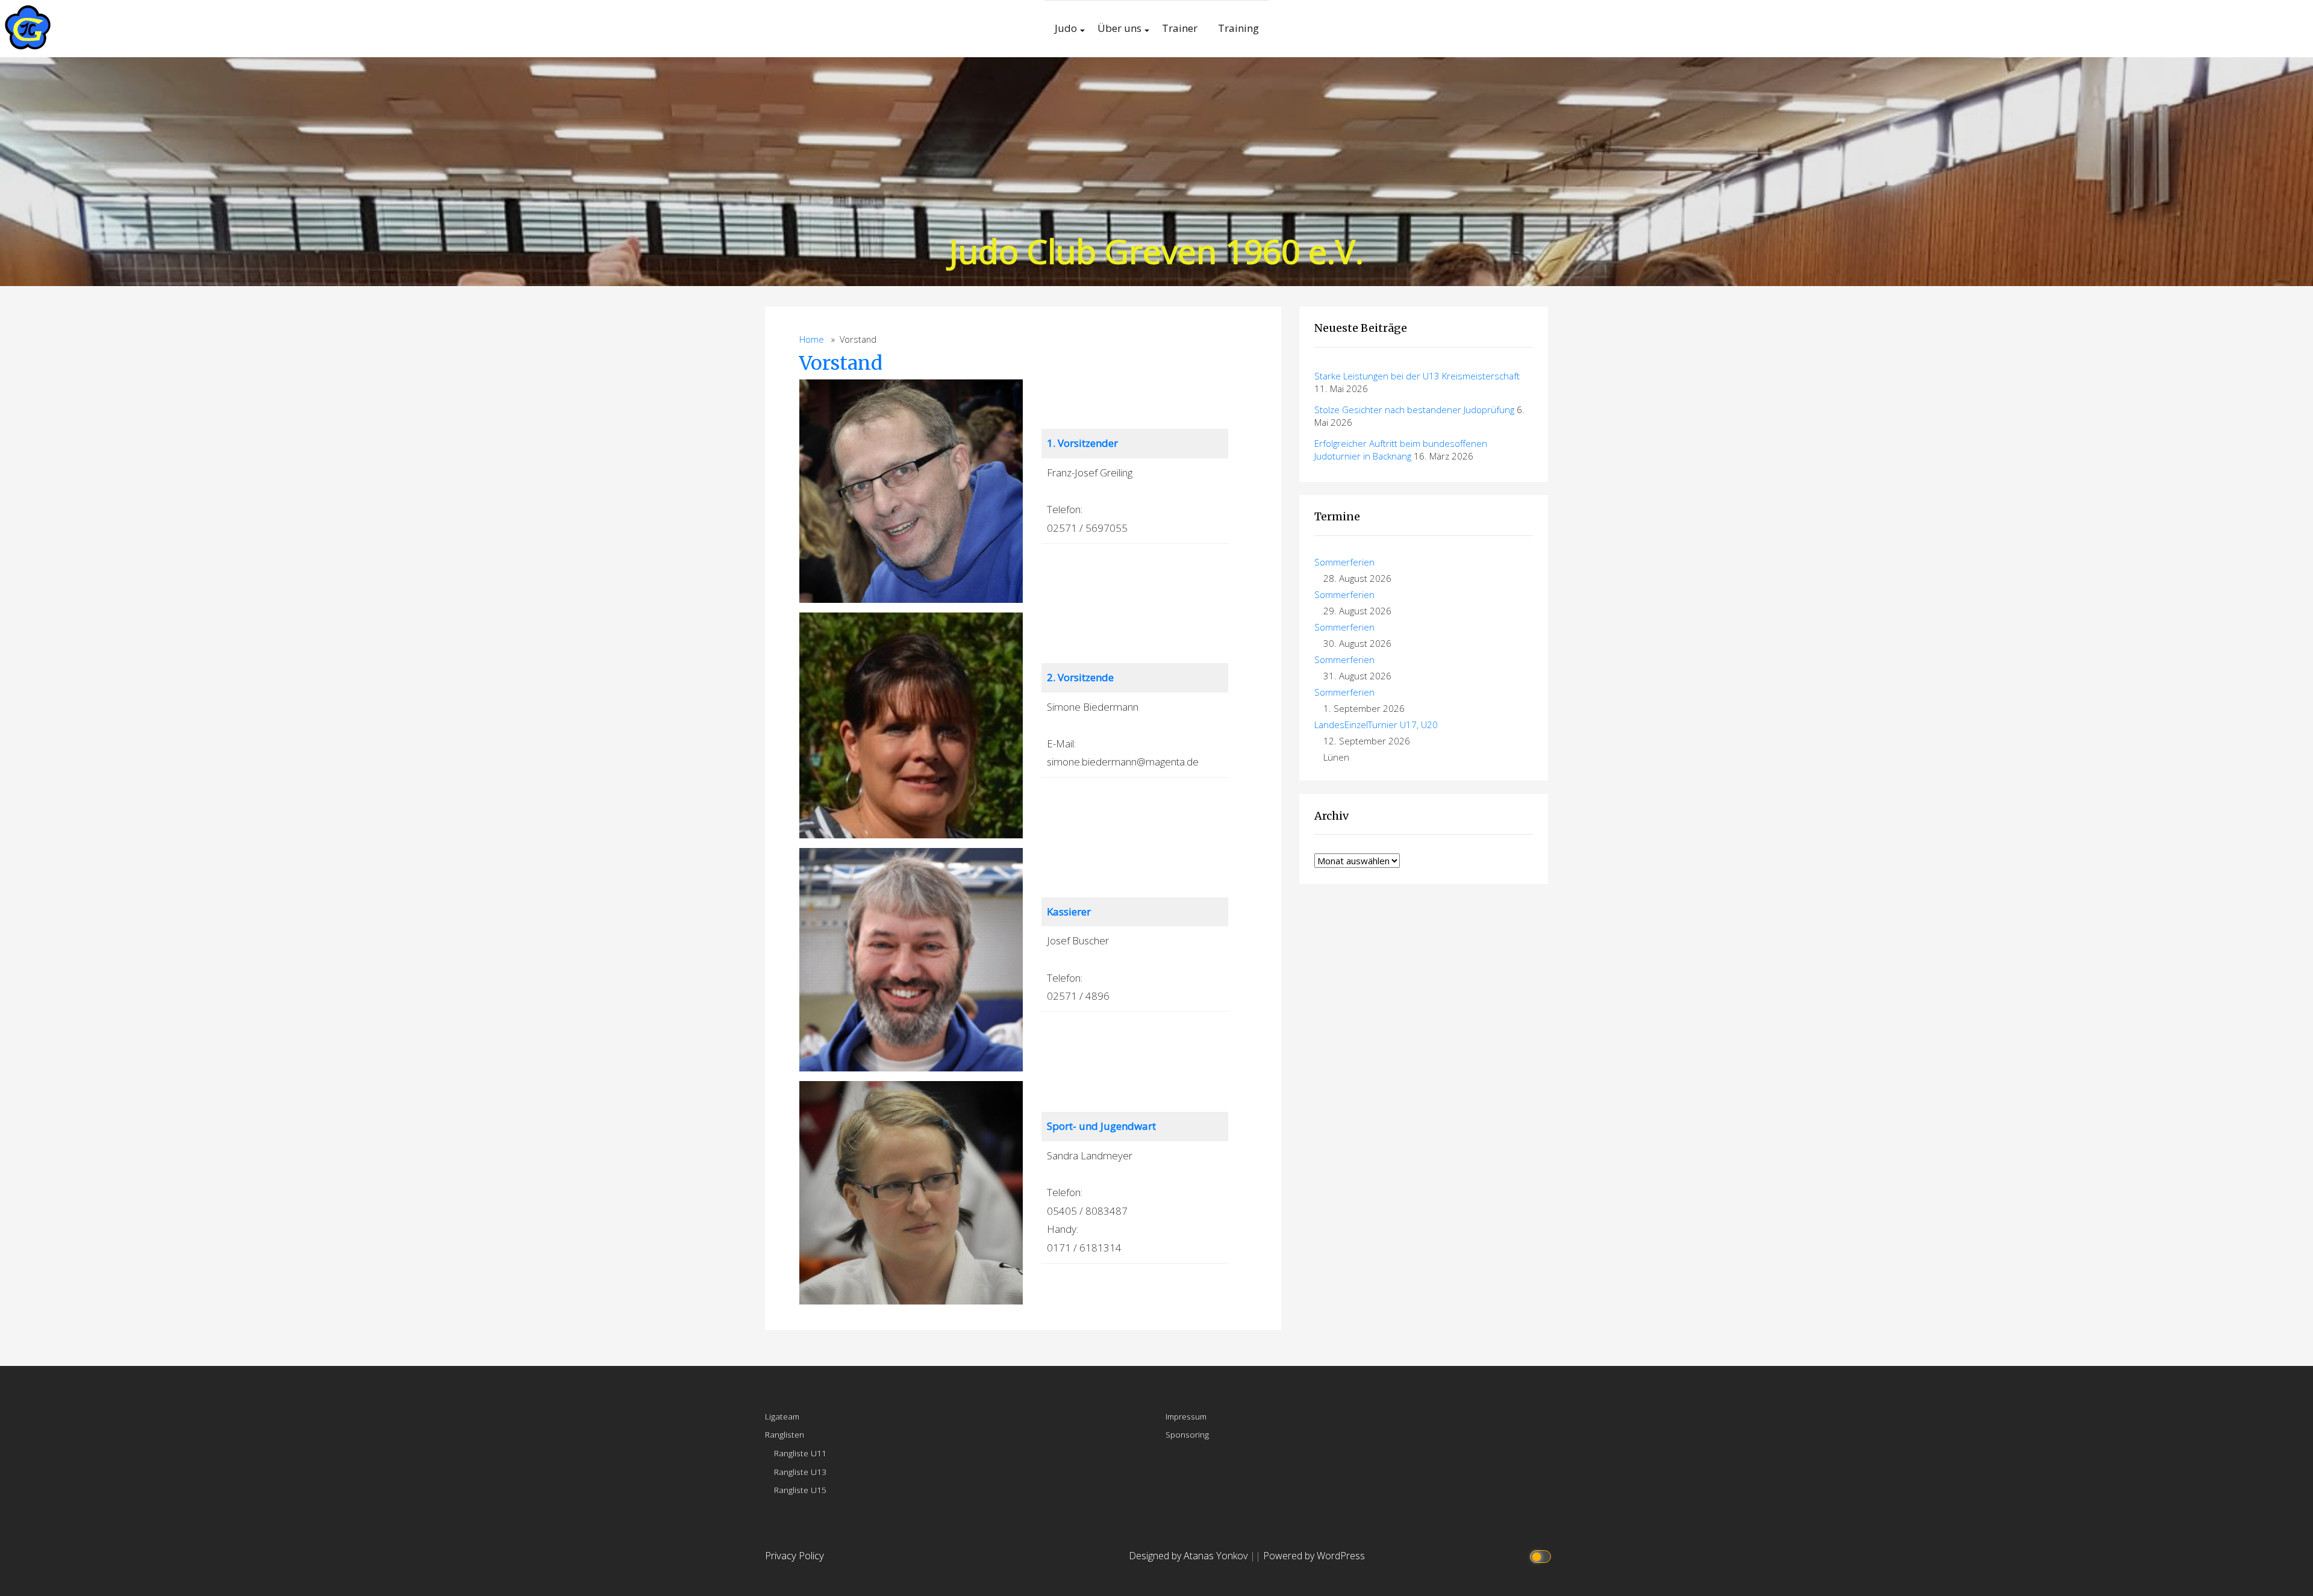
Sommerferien (1344, 562)
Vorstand (841, 363)
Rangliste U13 (800, 1472)
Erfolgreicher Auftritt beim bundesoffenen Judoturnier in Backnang (1401, 450)
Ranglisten (785, 1434)
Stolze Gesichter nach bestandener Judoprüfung (1414, 410)
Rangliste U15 (800, 1490)
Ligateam (782, 1416)
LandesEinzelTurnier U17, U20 (1376, 725)
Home (812, 339)
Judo (1066, 28)
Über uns (1119, 28)
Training (1238, 28)
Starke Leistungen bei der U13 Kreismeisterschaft (1417, 376)
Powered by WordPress (1314, 1556)
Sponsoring (1187, 1434)
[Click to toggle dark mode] (1542, 1556)
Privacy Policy (794, 1555)
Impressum (1186, 1416)
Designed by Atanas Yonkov (1189, 1556)
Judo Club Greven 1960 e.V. (1156, 251)
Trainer (1180, 28)
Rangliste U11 (800, 1453)
